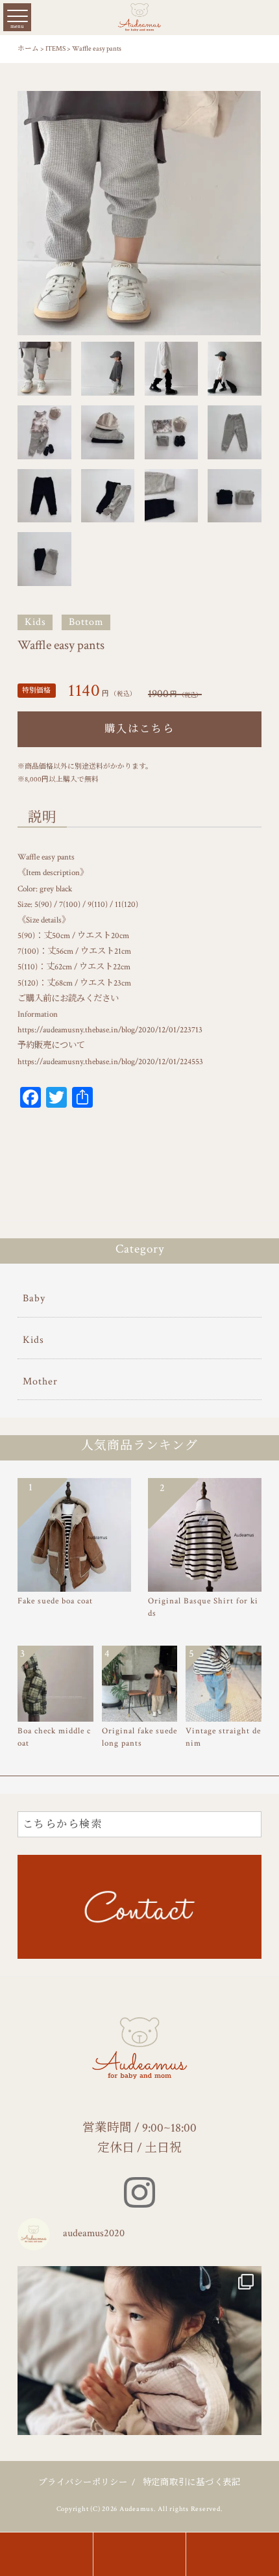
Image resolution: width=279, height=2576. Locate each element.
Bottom (86, 622)
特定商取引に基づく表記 (192, 2482)
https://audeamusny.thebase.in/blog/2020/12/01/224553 (110, 1062)
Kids (35, 622)
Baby (34, 1298)
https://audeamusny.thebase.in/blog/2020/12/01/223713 (110, 1030)
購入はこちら (139, 729)
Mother (40, 1382)
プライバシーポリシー (83, 2482)
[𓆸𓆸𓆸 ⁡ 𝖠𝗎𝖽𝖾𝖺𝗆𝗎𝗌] (139, 2388)
